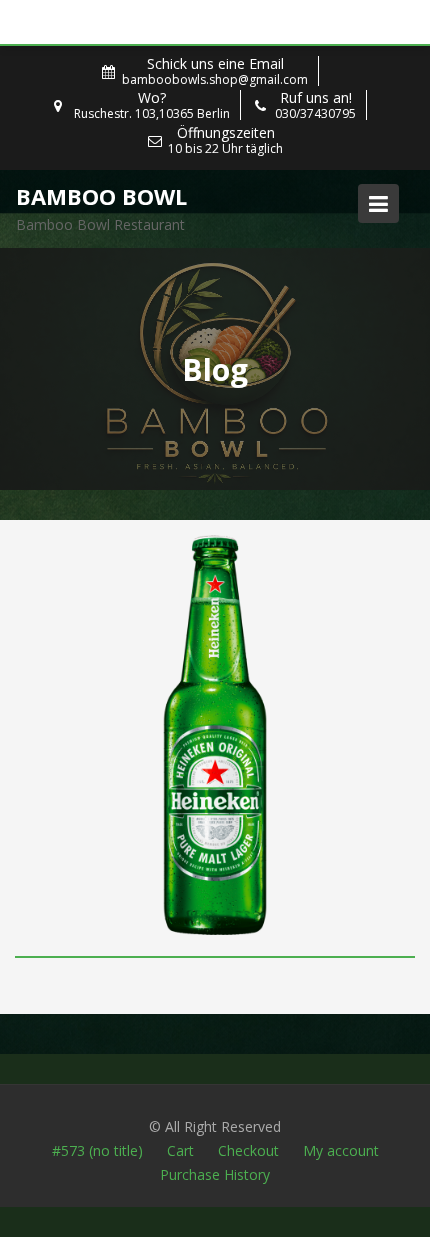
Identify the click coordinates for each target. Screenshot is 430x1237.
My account (341, 1150)
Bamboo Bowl (101, 196)
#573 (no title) (97, 1150)
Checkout (248, 1150)
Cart (180, 1150)
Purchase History (215, 1174)
